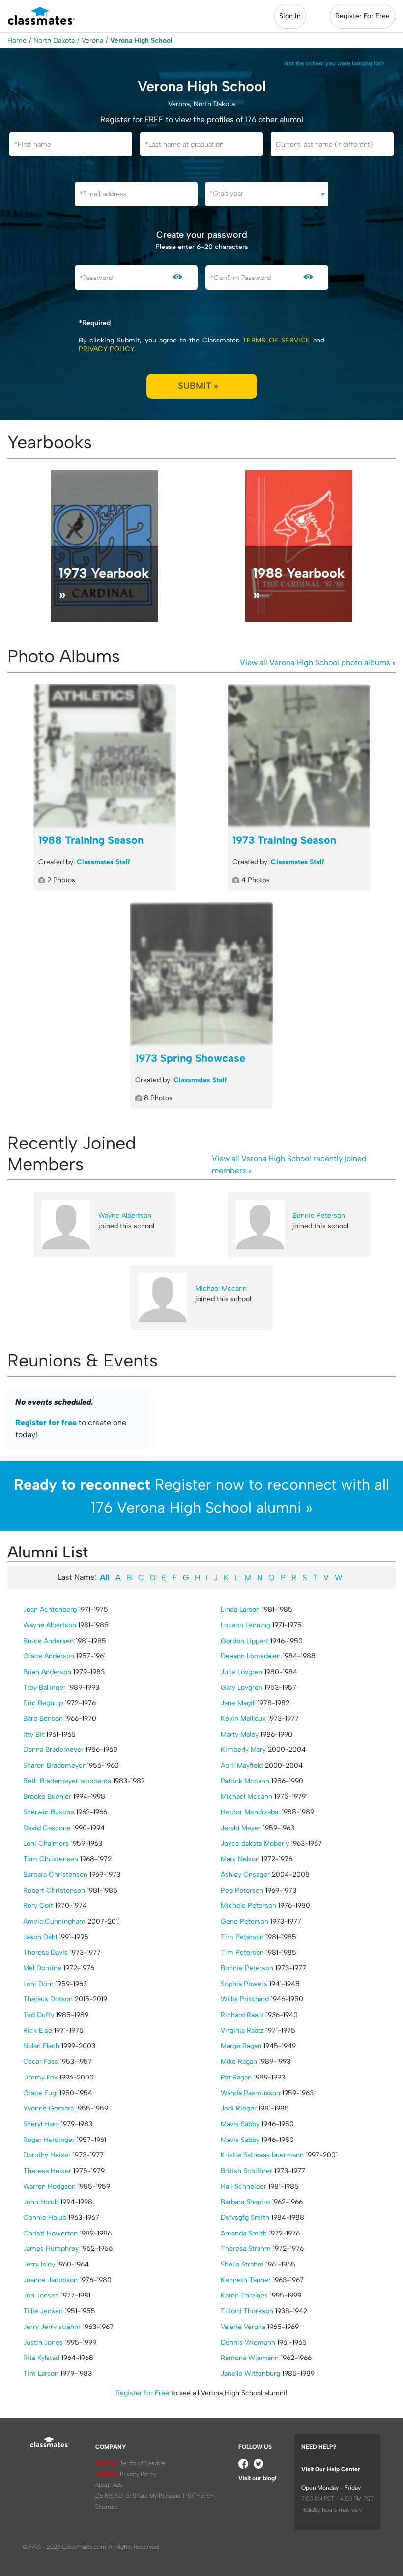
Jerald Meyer (241, 1828)
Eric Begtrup (43, 1703)
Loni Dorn (38, 1984)
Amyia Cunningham (54, 1921)
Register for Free (142, 2393)
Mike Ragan (239, 2062)
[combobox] (267, 194)
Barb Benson (43, 1719)
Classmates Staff (103, 862)
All (105, 1577)
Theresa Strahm (246, 2249)
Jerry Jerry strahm (52, 2327)
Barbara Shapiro (245, 2202)
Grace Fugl (40, 2093)
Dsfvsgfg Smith (245, 2218)
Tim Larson (41, 2374)
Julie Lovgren (242, 1672)
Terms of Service (276, 340)
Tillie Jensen (43, 2311)
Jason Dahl (40, 1937)
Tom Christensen (51, 1859)
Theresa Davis (45, 1952)
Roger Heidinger (49, 2140)
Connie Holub (45, 2218)
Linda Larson (240, 1609)
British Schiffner (246, 2171)
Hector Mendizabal (250, 1812)
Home (17, 41)
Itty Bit (34, 1734)
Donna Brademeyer (53, 1750)
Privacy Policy (106, 349)
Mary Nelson (240, 1859)
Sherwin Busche (49, 1812)
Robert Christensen (54, 1890)
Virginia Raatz (242, 2031)
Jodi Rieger (239, 2108)
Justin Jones (43, 2343)
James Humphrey (51, 2249)
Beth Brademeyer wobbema (67, 1781)
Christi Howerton (50, 2233)
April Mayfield (242, 1765)
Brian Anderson (47, 1672)
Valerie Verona (243, 2327)
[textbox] (267, 194)
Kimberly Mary (243, 1750)
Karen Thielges (244, 2295)
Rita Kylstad (41, 2358)
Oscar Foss (41, 2062)
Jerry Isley (39, 2264)
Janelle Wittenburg (250, 2374)
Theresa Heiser (47, 2171)
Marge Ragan (241, 2046)
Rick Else (38, 2031)
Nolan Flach (41, 2046)
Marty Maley (240, 1734)
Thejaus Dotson (48, 1999)
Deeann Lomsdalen (251, 1656)
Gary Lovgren (242, 1688)
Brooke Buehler (47, 1796)
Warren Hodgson (49, 2187)
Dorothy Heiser (47, 2155)
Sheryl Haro (41, 2124)
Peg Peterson (242, 1890)
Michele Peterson (248, 1906)
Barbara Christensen (55, 1875)
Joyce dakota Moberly (255, 1844)
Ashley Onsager (245, 1875)
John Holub (41, 2202)
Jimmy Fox (40, 2077)
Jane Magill (238, 1703)
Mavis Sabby (240, 2124)
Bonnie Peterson (319, 1216)
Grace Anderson (49, 1656)
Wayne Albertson (125, 1216)
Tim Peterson (242, 1937)
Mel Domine (42, 1968)
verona (92, 41)
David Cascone (47, 1828)
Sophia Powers (244, 1984)
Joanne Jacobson (50, 2280)
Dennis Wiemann (248, 2343)
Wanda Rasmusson (250, 2093)
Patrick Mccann (245, 1781)
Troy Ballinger (44, 1688)
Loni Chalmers (46, 1844)
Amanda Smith (244, 2233)
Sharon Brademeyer (54, 1765)
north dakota (54, 41)
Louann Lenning (245, 1625)
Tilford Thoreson (247, 2311)
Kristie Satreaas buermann (262, 2155)
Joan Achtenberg (50, 1609)
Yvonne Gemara (48, 2108)
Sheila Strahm (242, 2264)
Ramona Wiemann (250, 2358)
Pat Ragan (236, 2077)
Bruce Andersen (48, 1641)
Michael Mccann (221, 1288)
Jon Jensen (41, 2295)
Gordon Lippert (245, 1641)
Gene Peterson (245, 1921)
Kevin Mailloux (243, 1719)
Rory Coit (38, 1906)
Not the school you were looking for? (334, 63)
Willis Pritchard (245, 1999)
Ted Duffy (39, 2015)
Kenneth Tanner (246, 2280)
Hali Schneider (244, 2187)
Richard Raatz (242, 2015)
